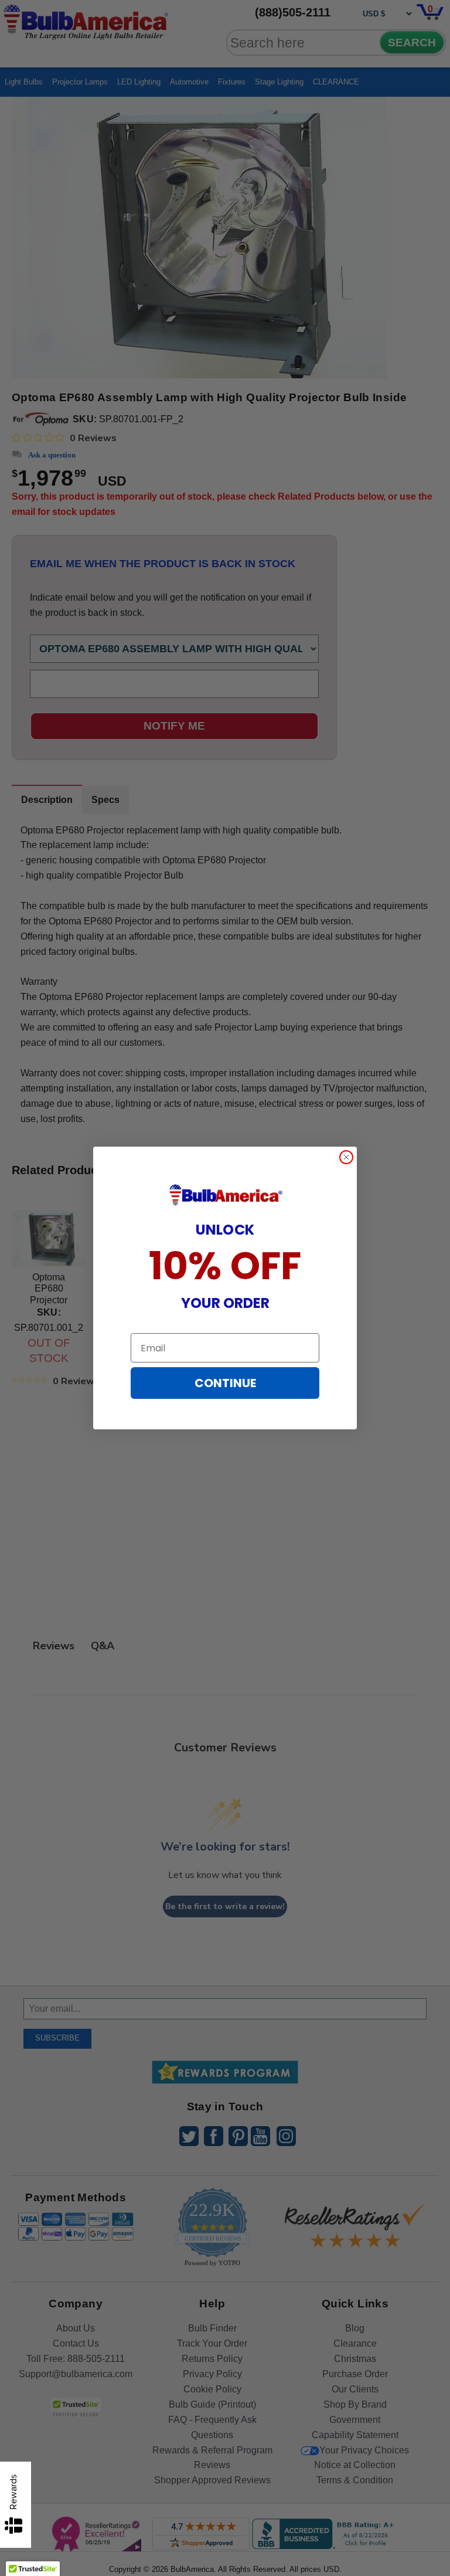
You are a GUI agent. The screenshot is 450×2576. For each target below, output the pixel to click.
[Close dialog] (346, 1157)
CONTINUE (225, 1383)
